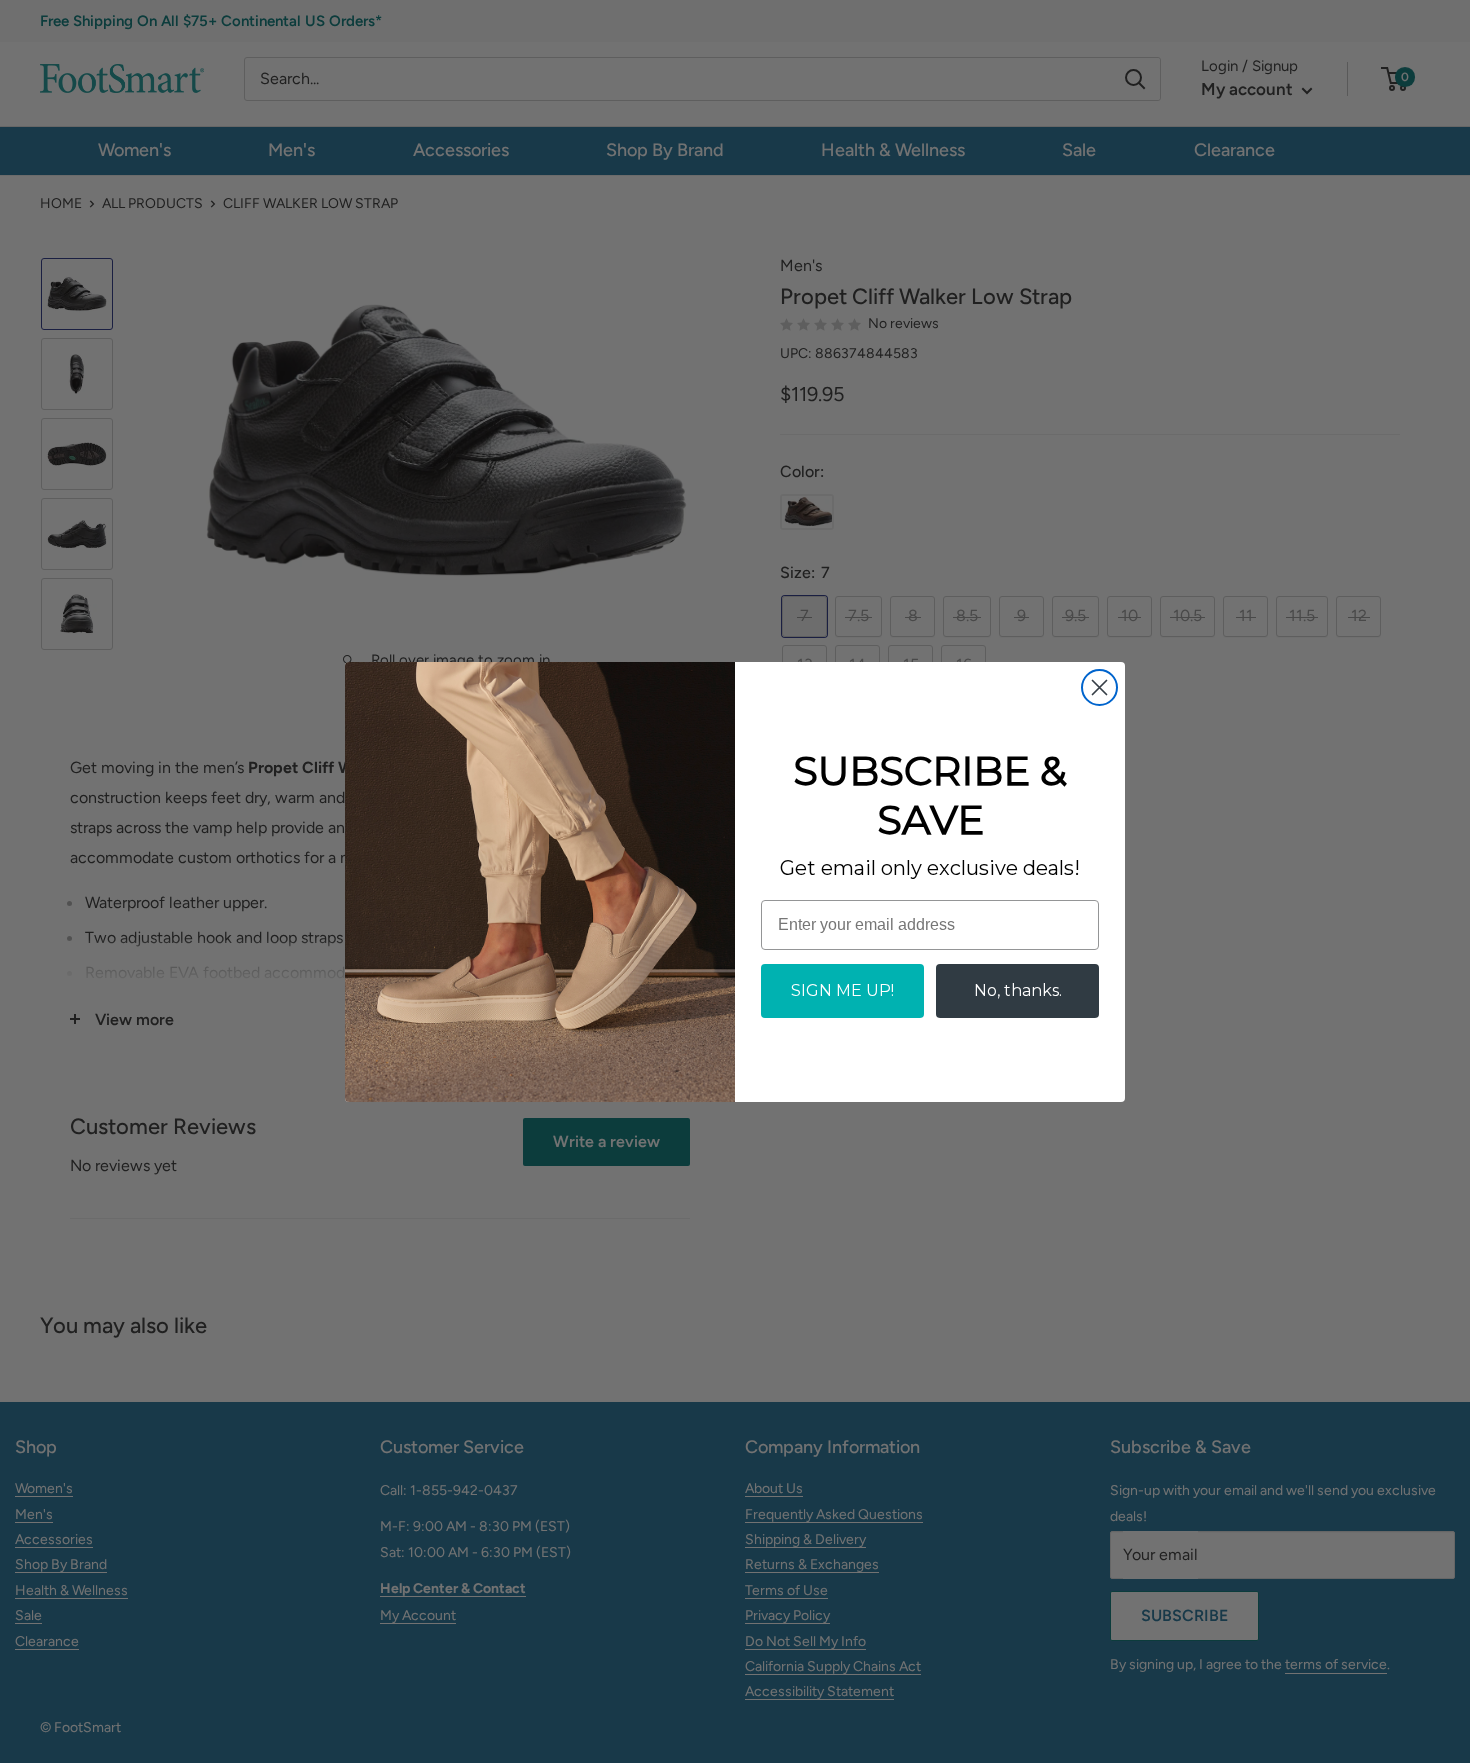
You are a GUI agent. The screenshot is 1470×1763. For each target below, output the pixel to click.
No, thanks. (1018, 990)
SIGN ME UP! (842, 990)
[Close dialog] (1099, 687)
